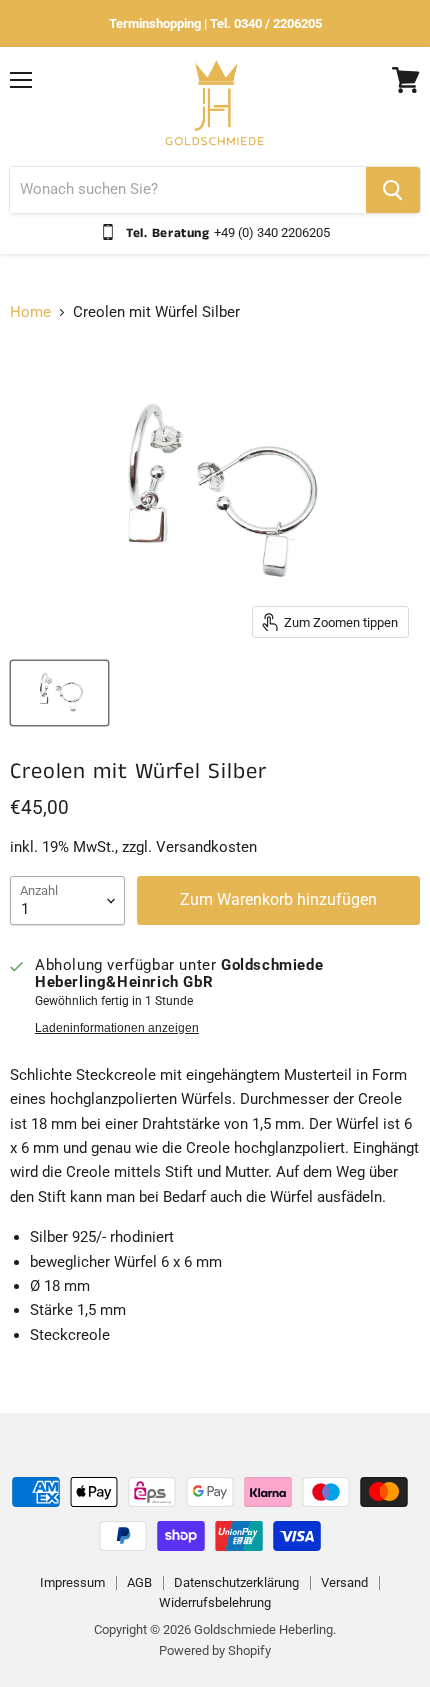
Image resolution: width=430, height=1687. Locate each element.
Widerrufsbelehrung (215, 1602)
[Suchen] (393, 190)
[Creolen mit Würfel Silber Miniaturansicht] (59, 693)
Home (30, 312)
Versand (344, 1582)
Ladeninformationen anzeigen (117, 1028)
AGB (139, 1582)
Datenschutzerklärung (236, 1582)
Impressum (72, 1582)
